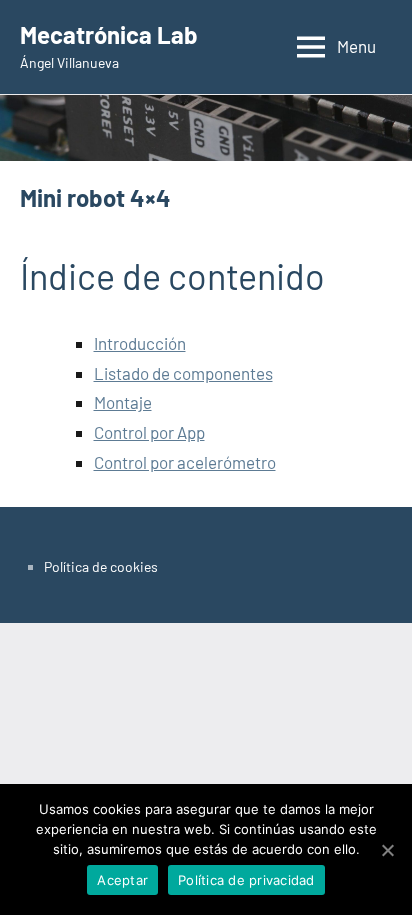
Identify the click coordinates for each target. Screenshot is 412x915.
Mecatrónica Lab (109, 34)
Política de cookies (101, 566)
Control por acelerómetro (185, 462)
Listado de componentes (183, 373)
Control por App (149, 432)
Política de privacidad (246, 880)
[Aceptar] (387, 850)
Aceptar (122, 880)
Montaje (123, 402)
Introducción (140, 343)
